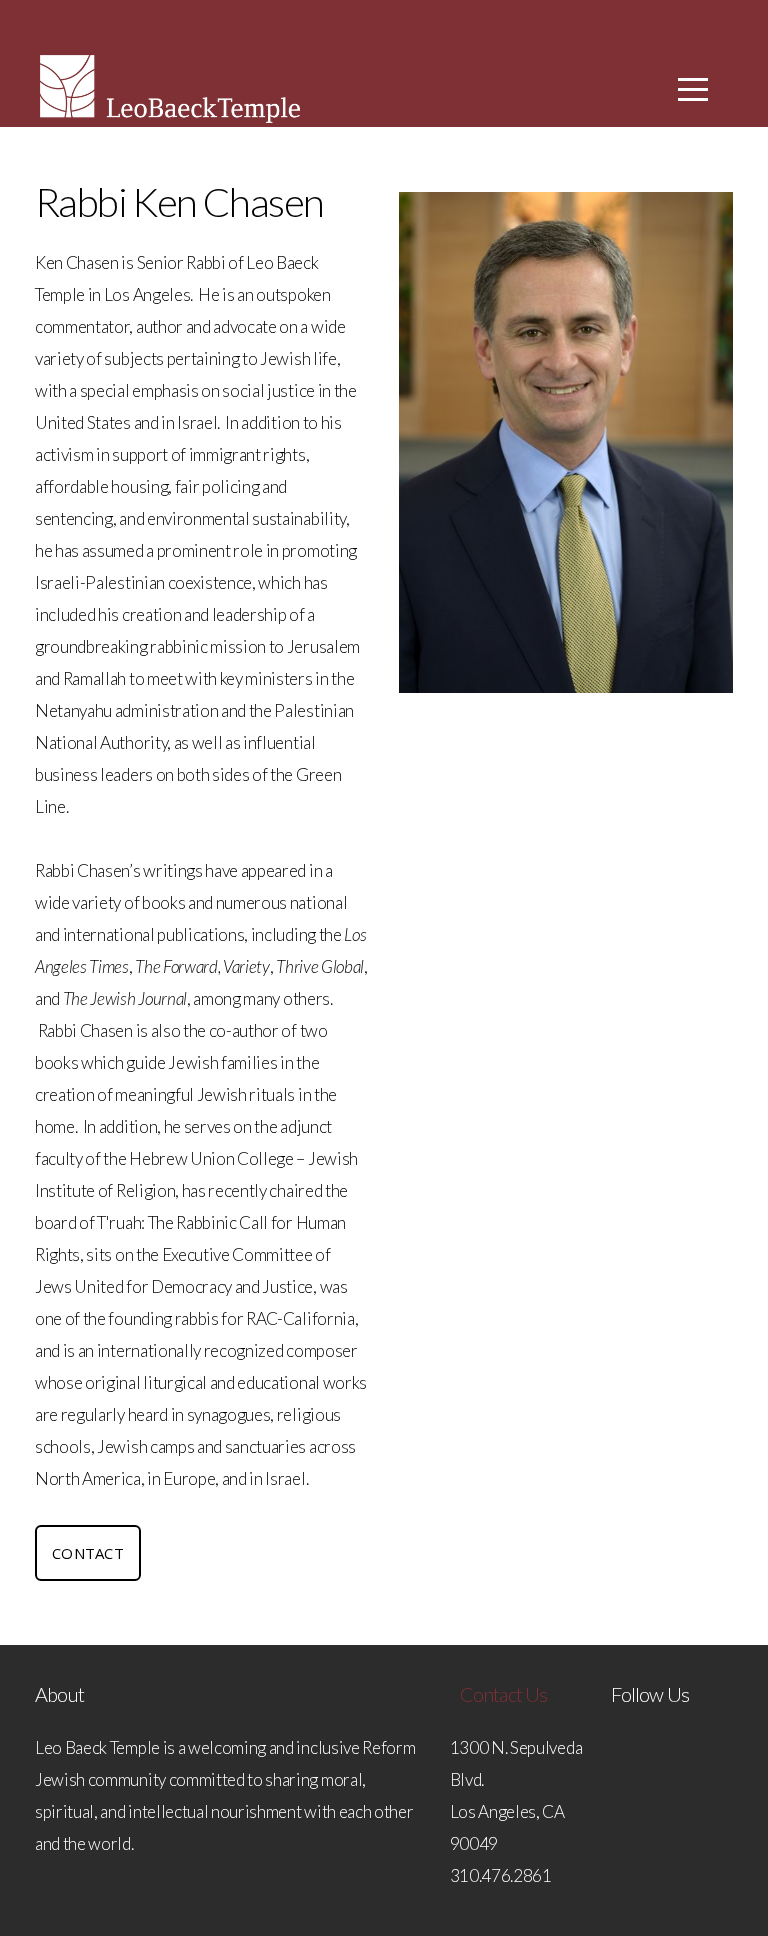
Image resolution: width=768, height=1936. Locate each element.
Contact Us (504, 1694)
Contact (88, 1553)
